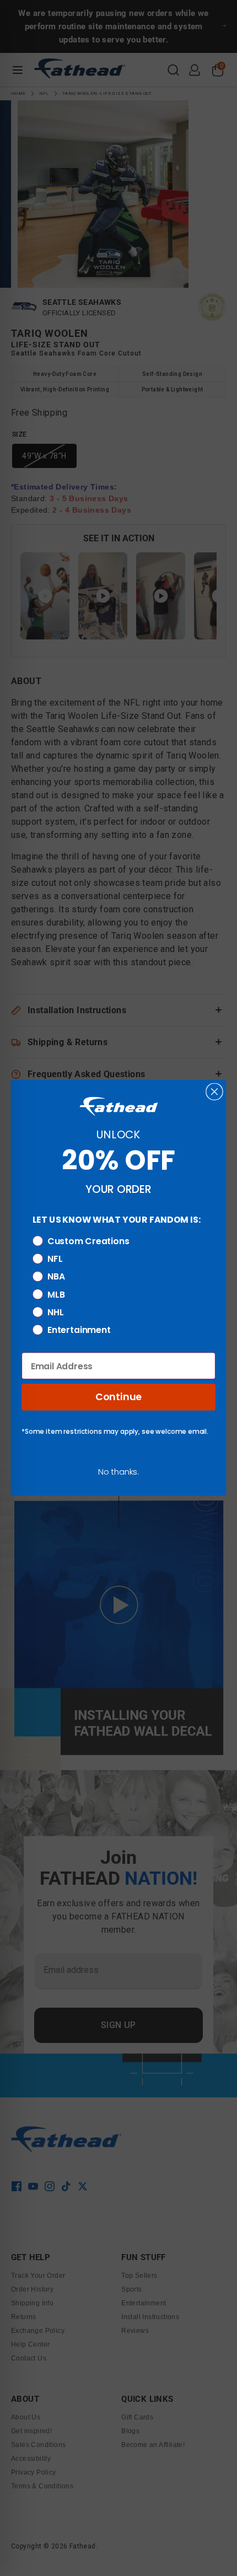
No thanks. (118, 1472)
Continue (118, 1397)
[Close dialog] (214, 1092)
